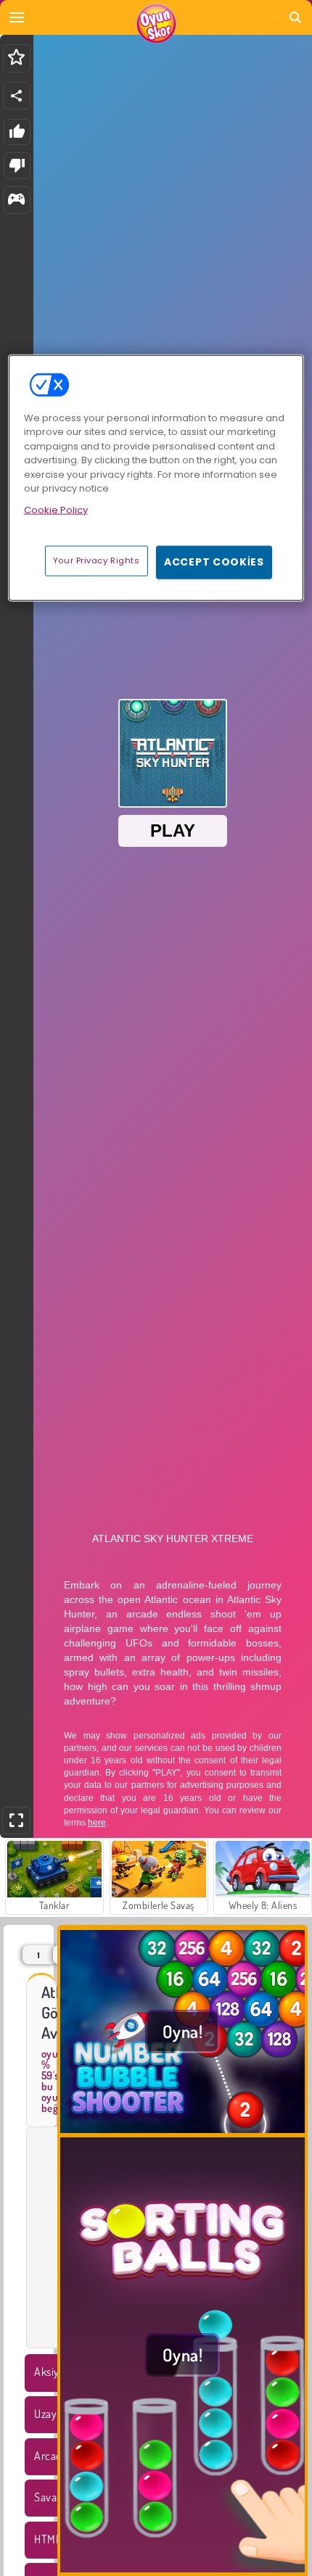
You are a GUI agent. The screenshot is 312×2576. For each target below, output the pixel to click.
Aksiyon (53, 2372)
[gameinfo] (16, 200)
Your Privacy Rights (97, 560)
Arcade (51, 2456)
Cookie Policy (56, 510)
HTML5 (50, 2539)
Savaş (48, 2497)
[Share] (17, 96)
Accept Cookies (214, 562)
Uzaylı (48, 2414)
